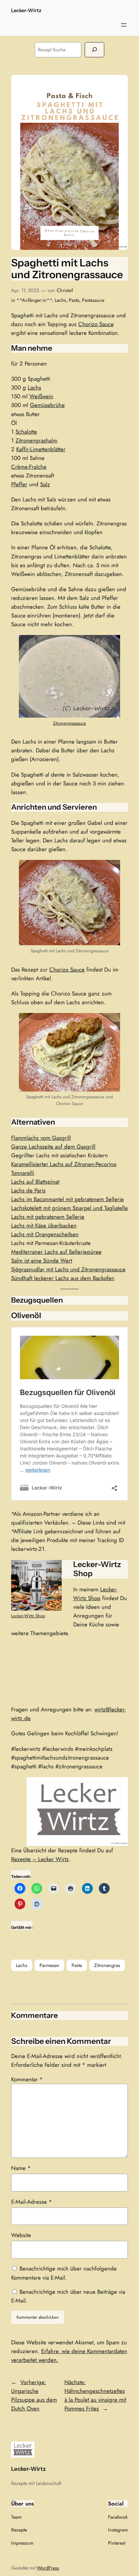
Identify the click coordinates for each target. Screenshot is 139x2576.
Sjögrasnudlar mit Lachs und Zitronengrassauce (68, 1269)
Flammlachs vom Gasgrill (41, 1138)
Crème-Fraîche (29, 467)
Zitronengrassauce (69, 723)
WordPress (48, 2568)
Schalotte (26, 432)
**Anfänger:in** (34, 300)
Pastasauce (93, 300)
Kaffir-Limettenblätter (41, 449)
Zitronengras (107, 1965)
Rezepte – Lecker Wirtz (40, 1859)
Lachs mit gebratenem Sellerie (48, 1217)
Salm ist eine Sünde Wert (42, 1261)
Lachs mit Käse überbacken (44, 1225)
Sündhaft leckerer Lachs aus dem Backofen (63, 1278)
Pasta (74, 300)
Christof (65, 290)
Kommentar (27, 2079)
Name (21, 2168)
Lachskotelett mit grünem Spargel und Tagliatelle (69, 1208)
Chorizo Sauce (96, 324)
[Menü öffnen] (124, 25)
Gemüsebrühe (47, 405)
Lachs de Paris (28, 1190)
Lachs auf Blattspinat (35, 1182)
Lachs (60, 300)
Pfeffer (19, 484)
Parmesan (49, 1965)
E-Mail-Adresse (32, 2202)
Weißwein (41, 396)
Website (21, 2235)
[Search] (94, 50)
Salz (45, 484)
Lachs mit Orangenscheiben (45, 1234)
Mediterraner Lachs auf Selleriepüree (56, 1252)
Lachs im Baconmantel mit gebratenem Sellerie (67, 1199)
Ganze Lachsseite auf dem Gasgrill (53, 1147)
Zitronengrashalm (36, 440)
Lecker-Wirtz (26, 10)
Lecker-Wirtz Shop (28, 1616)
